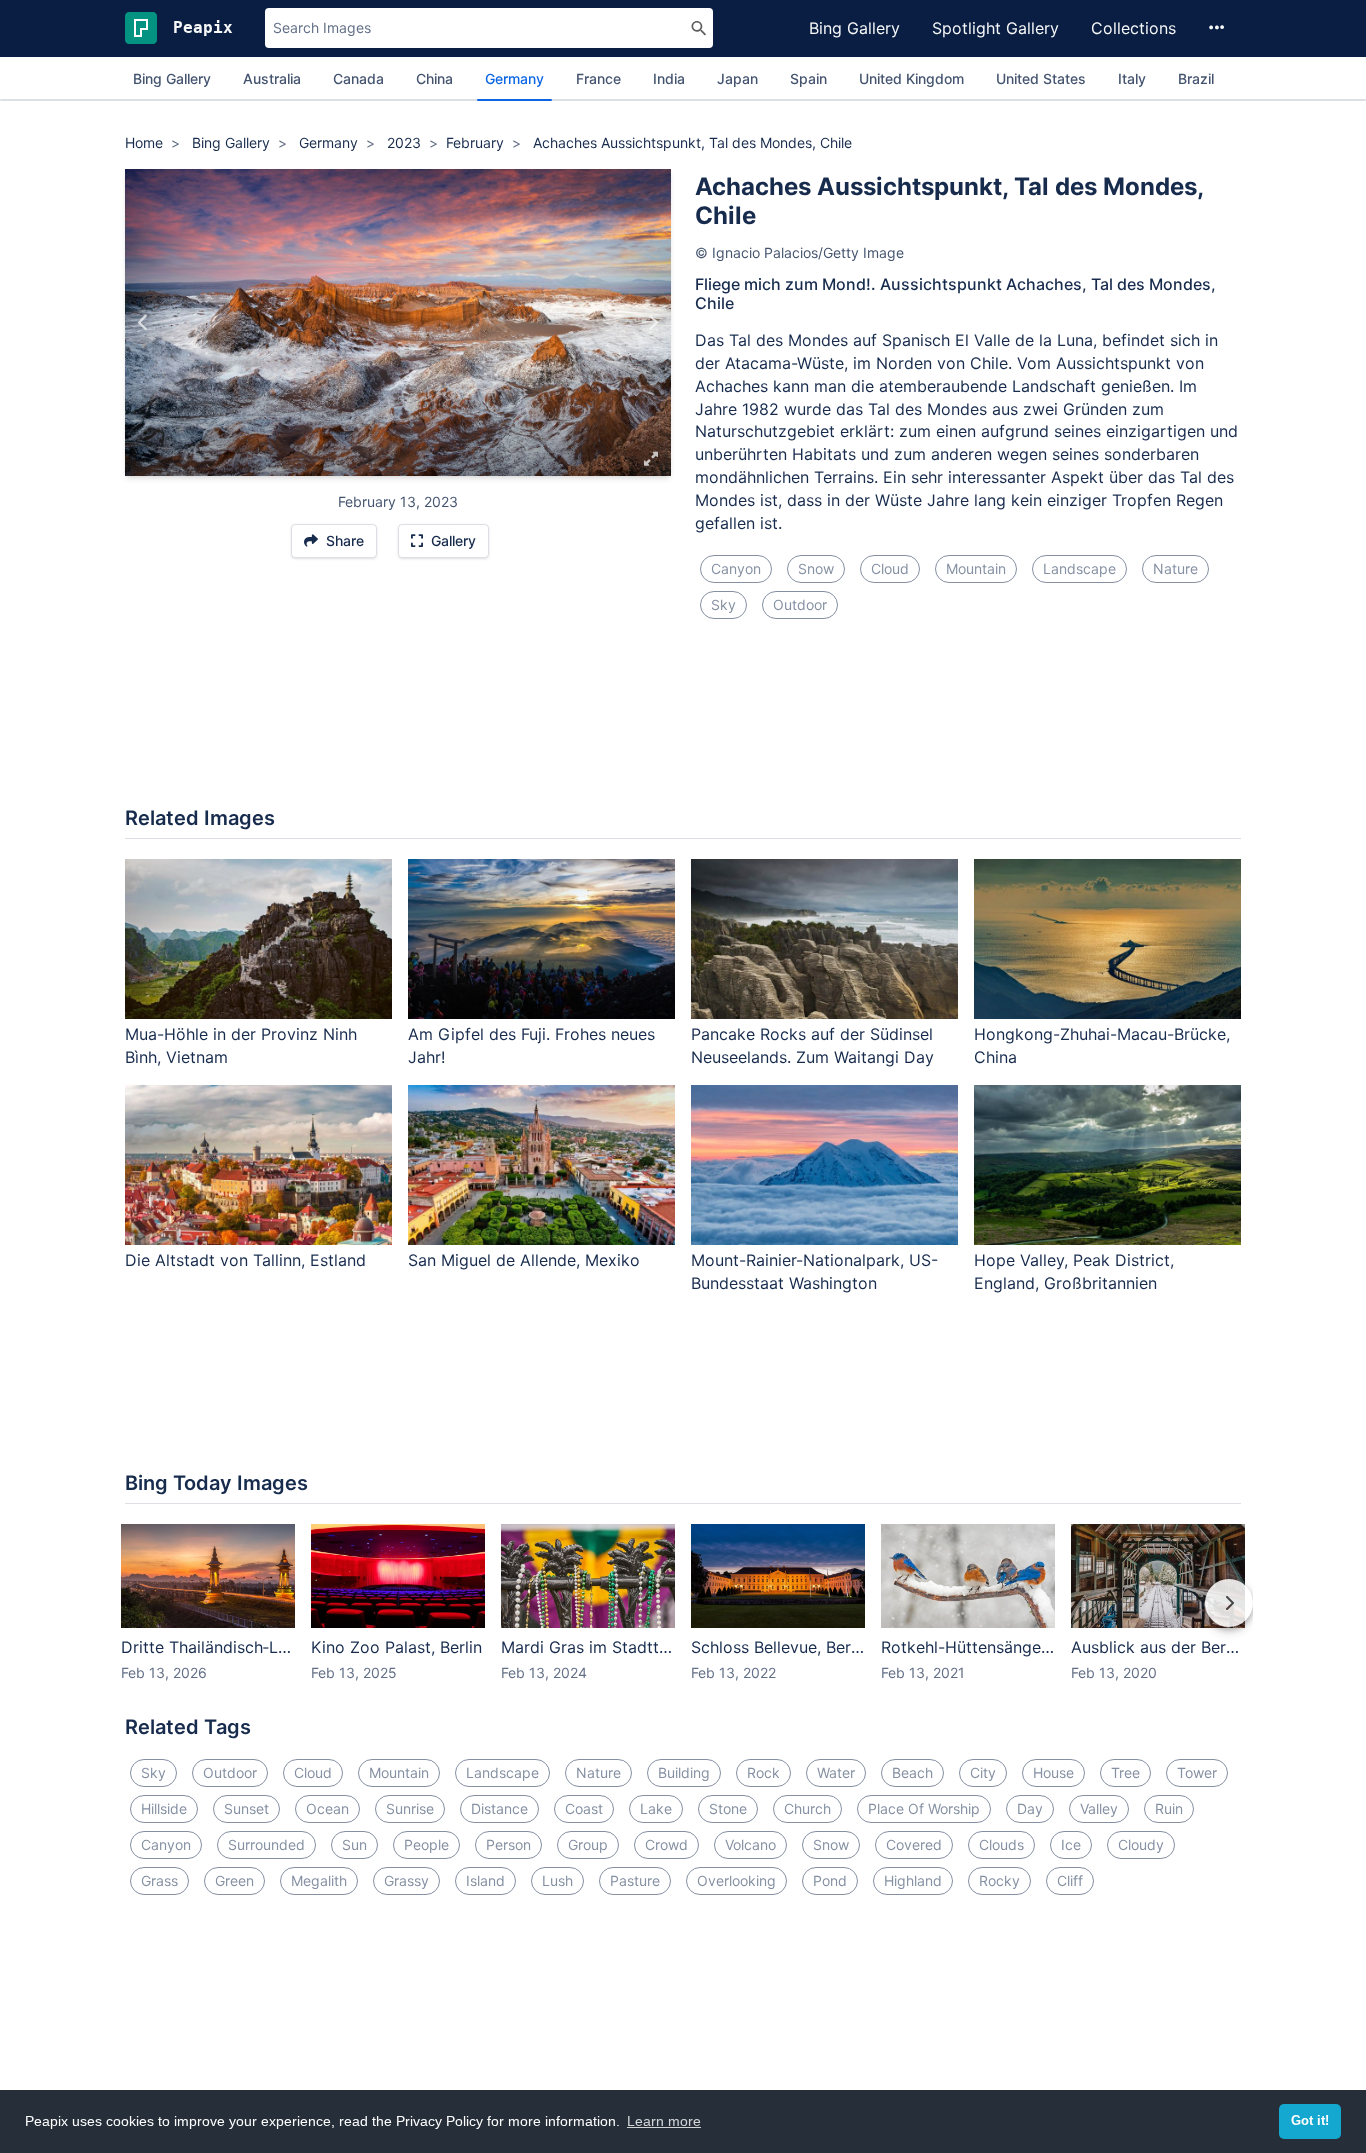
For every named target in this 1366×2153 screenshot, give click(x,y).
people (426, 1844)
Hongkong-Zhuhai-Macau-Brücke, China (1102, 1045)
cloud (890, 568)
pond (830, 1880)
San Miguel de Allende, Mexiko (524, 1260)
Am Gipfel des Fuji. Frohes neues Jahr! (531, 1045)
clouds (1001, 1844)
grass (159, 1880)
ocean (327, 1808)
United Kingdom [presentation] (911, 78)
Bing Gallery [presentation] (172, 78)
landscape (1079, 568)
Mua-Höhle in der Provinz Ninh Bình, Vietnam (241, 1045)
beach (912, 1772)
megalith (319, 1880)
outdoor (800, 604)
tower (1197, 1772)
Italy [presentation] (1132, 78)
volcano (750, 1844)
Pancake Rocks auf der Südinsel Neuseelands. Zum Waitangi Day (812, 1045)
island (485, 1880)
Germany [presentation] (514, 78)
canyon (736, 568)
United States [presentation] (1041, 78)
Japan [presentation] (737, 78)
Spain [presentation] (808, 78)
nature (1175, 568)
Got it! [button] (1310, 2121)
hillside (164, 1808)
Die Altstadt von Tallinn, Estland (245, 1260)
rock (763, 1772)
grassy (406, 1880)
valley (1099, 1808)
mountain (976, 568)
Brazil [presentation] (1196, 78)
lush (557, 1880)
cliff (1070, 1880)
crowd (666, 1844)
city (983, 1772)
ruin (1169, 1808)
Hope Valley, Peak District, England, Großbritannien (1074, 1271)
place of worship (924, 1808)
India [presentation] (669, 78)
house (1053, 1772)
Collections (1133, 28)
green (234, 1880)
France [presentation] (598, 78)
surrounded (266, 1844)
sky (723, 604)
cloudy (1141, 1844)
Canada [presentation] (358, 78)
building (684, 1772)
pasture (635, 1880)
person (508, 1844)
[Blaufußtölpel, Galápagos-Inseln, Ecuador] (143, 323)
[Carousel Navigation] (683, 1617)
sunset (246, 1808)
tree (1125, 1772)
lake (656, 1808)
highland (913, 1880)
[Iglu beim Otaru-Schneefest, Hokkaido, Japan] (652, 323)
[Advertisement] (683, 725)
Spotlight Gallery (995, 28)
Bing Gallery (854, 28)
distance (499, 1808)
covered (914, 1844)
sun (354, 1844)
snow (816, 568)
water (836, 1772)
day (1030, 1808)
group (588, 1844)
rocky (999, 1880)
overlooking (736, 1880)
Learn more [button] (664, 2121)
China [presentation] (434, 78)
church (807, 1808)
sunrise (410, 1808)
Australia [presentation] (272, 78)
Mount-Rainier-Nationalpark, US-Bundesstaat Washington (814, 1271)
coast (584, 1808)
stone (728, 1808)
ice (1071, 1844)
